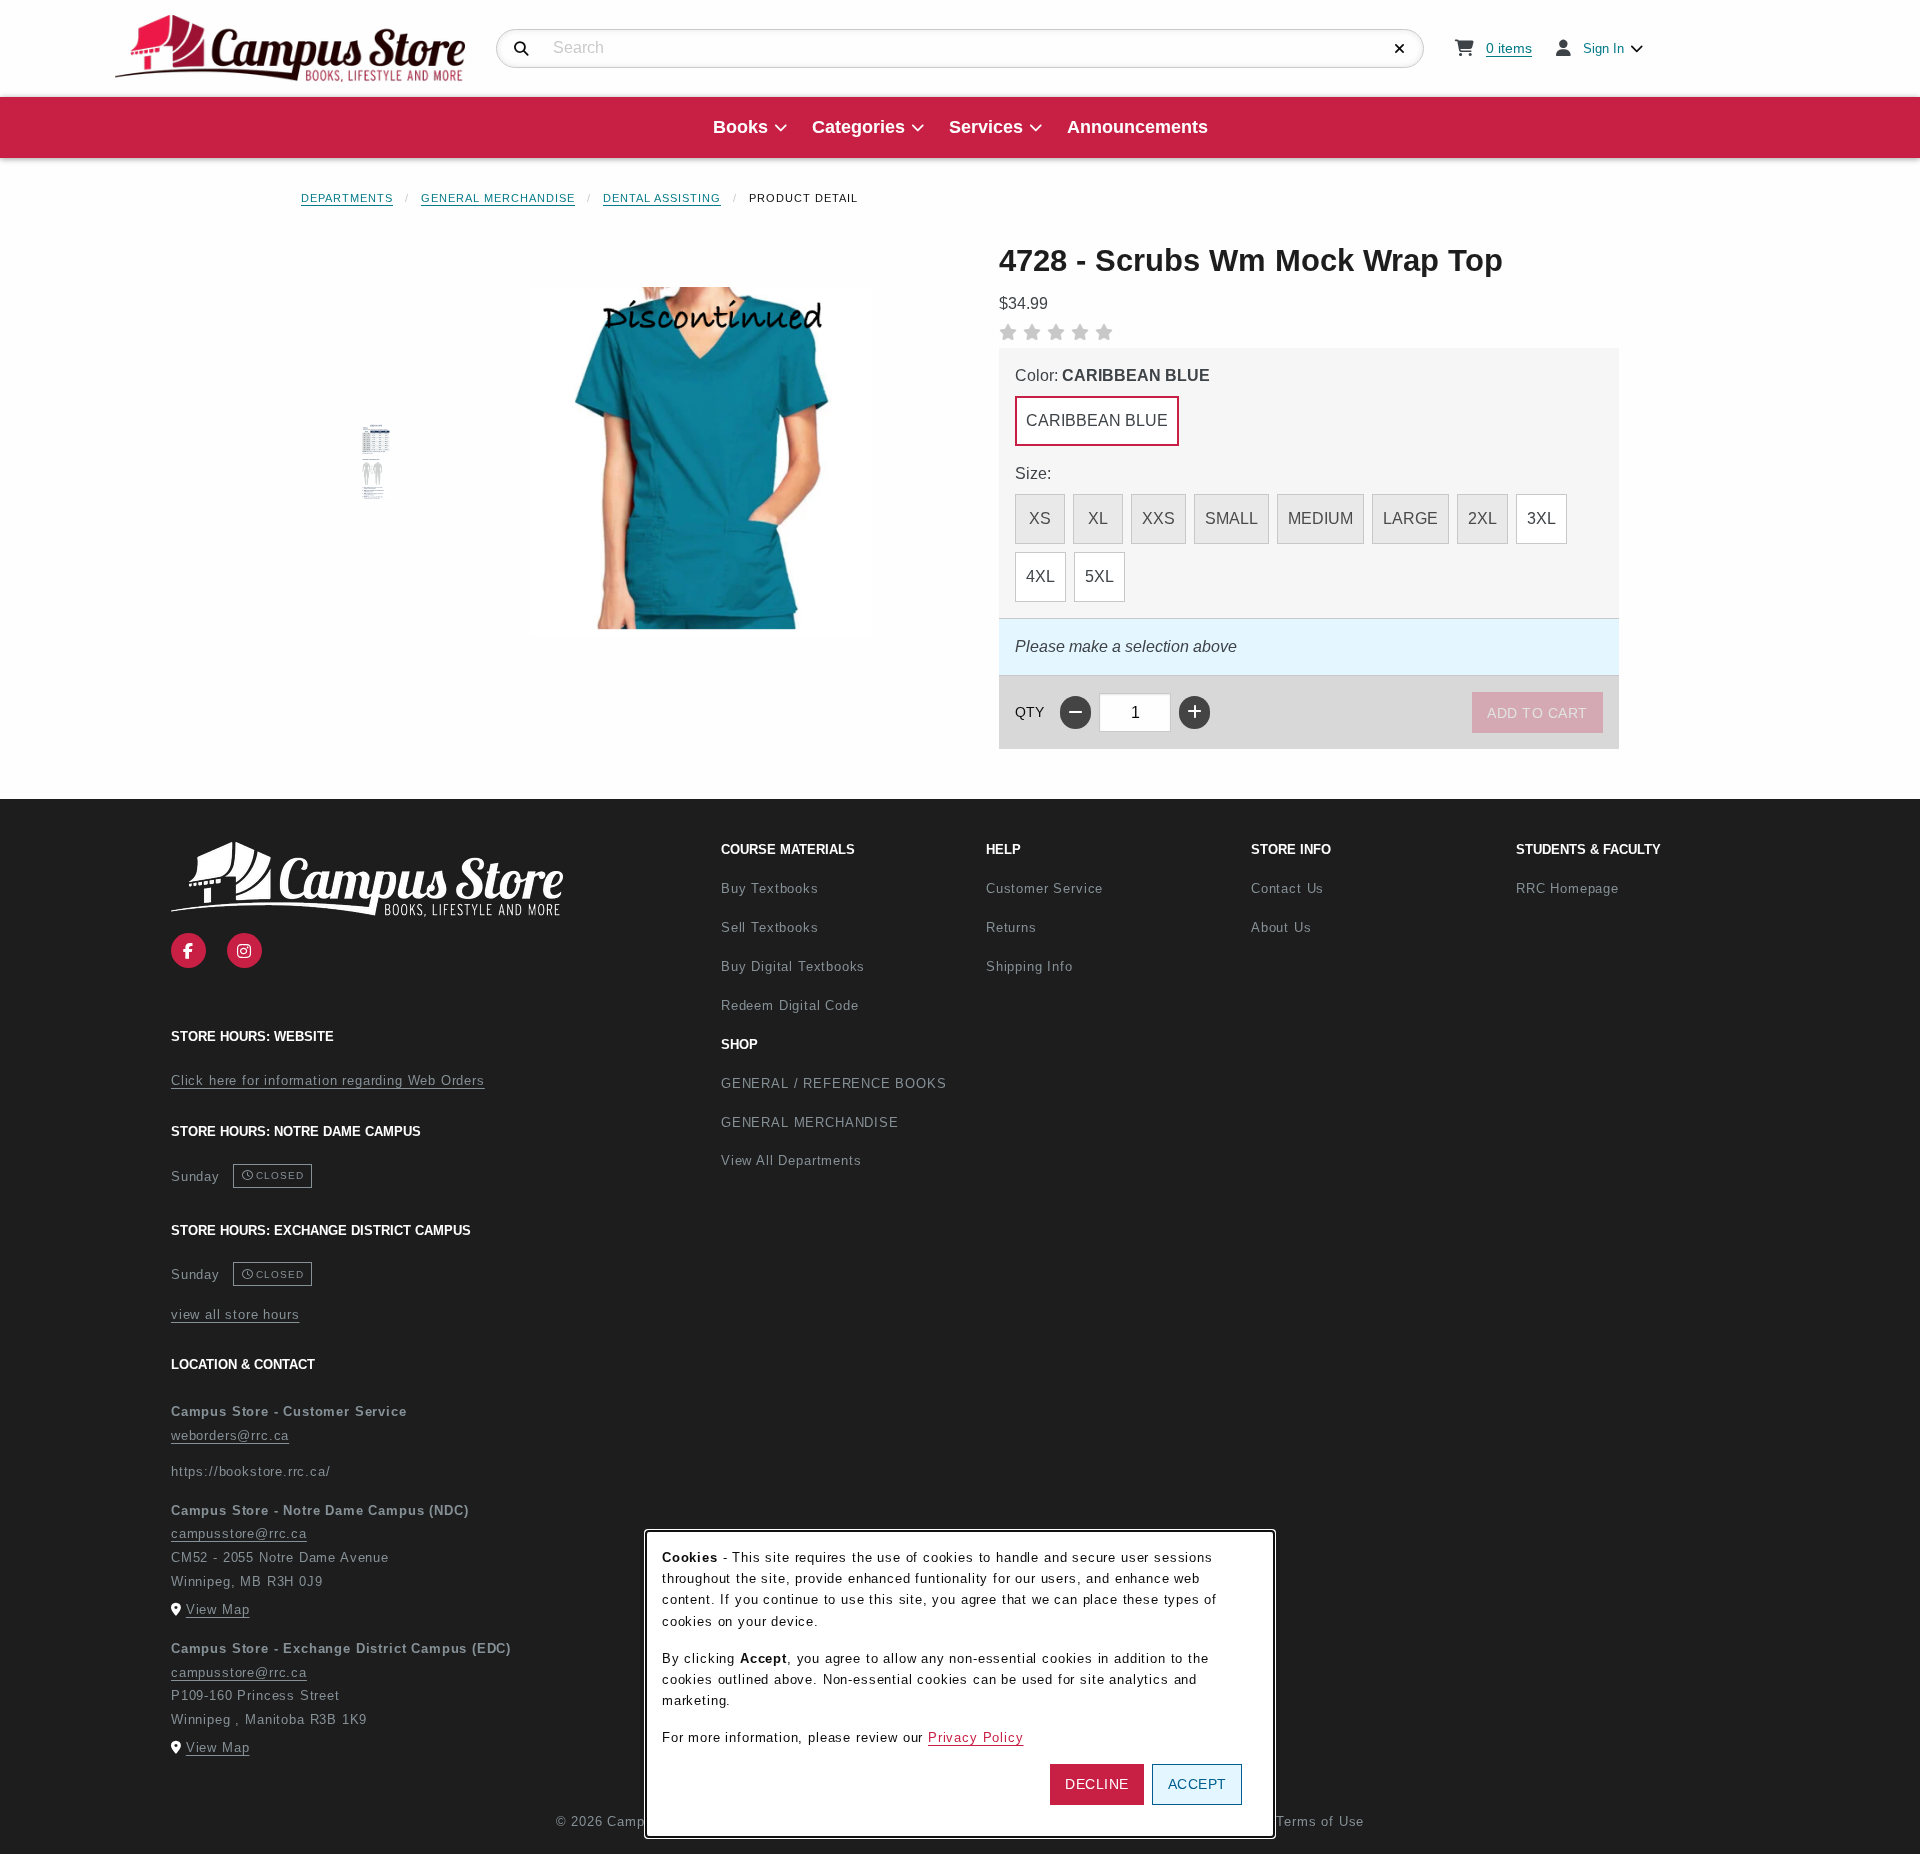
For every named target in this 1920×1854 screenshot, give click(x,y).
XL (1098, 518)
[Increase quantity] (1194, 712)
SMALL (1231, 518)
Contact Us (1287, 888)
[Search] (521, 49)
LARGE (1410, 518)
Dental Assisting (662, 198)
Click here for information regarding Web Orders (328, 1080)
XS (1040, 518)
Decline (1097, 1784)
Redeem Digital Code (790, 1005)
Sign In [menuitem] (1603, 48)
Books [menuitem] (740, 127)
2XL (1482, 518)
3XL (1541, 518)
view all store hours (235, 1314)
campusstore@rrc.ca (239, 1533)
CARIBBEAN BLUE (1097, 420)
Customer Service (1044, 888)
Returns (1011, 927)
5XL (1099, 576)
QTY (1029, 712)
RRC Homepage (1633, 888)
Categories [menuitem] (858, 127)
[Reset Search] (1400, 49)
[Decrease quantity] (1075, 712)
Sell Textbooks (770, 927)
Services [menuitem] (986, 127)
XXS (1158, 518)
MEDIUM (1320, 518)
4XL (1040, 576)
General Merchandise (498, 198)
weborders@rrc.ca (230, 1435)
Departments (347, 198)
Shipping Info (1029, 966)
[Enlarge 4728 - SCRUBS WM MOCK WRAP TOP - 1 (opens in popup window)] (376, 462)
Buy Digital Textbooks (793, 966)
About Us (1281, 927)
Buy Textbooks (770, 888)
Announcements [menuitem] (1137, 127)
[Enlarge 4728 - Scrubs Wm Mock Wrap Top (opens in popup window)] (701, 462)
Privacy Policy (976, 1737)
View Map (218, 1609)
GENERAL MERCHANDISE (810, 1122)
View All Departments (791, 1160)
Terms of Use (1320, 1821)
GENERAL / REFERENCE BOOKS (834, 1083)
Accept (1197, 1784)
